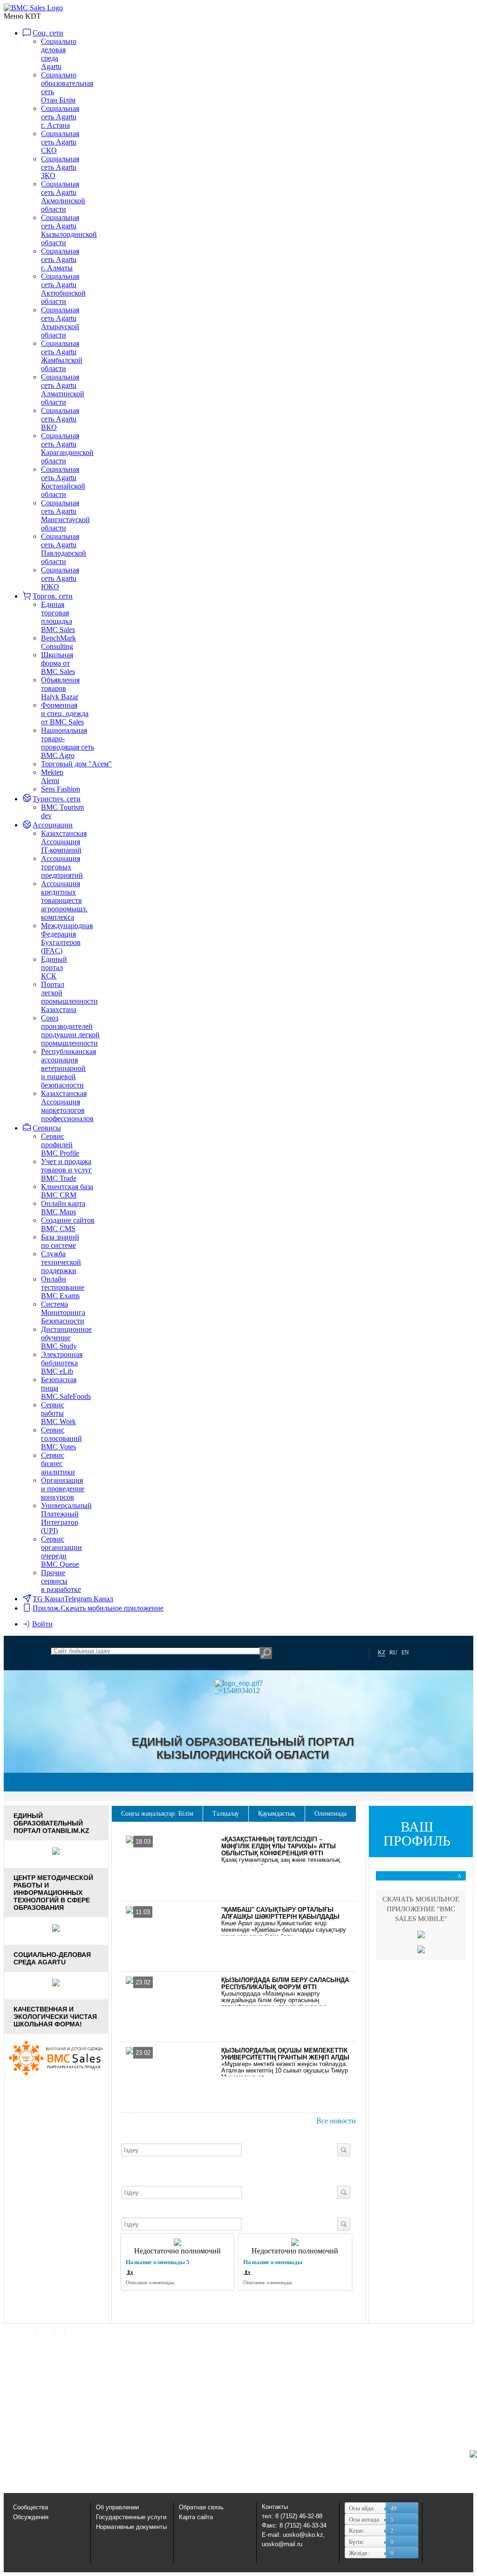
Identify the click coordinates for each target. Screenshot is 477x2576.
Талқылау (226, 1814)
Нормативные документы (131, 2527)
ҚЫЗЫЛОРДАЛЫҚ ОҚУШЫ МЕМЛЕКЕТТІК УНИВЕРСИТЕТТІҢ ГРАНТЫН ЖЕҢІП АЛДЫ (285, 2054)
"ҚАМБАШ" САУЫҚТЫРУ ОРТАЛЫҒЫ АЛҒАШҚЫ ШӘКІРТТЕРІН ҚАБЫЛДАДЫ (280, 1913)
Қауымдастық (277, 1814)
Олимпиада (330, 1814)
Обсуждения (31, 2517)
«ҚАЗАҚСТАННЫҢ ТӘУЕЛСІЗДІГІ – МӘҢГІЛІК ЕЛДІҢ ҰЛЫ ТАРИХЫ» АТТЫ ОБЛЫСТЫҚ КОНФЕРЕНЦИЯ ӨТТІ (279, 1846)
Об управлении (117, 2507)
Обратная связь (201, 2507)
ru (393, 1653)
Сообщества (31, 2507)
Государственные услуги (131, 2517)
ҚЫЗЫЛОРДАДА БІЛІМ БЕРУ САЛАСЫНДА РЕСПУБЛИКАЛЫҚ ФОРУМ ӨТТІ (285, 1984)
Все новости (336, 2121)
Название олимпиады (273, 2262)
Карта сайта (196, 2517)
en (405, 1653)
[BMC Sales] (33, 8)
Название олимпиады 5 (158, 2262)
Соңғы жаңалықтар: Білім (157, 1814)
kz (382, 1653)
